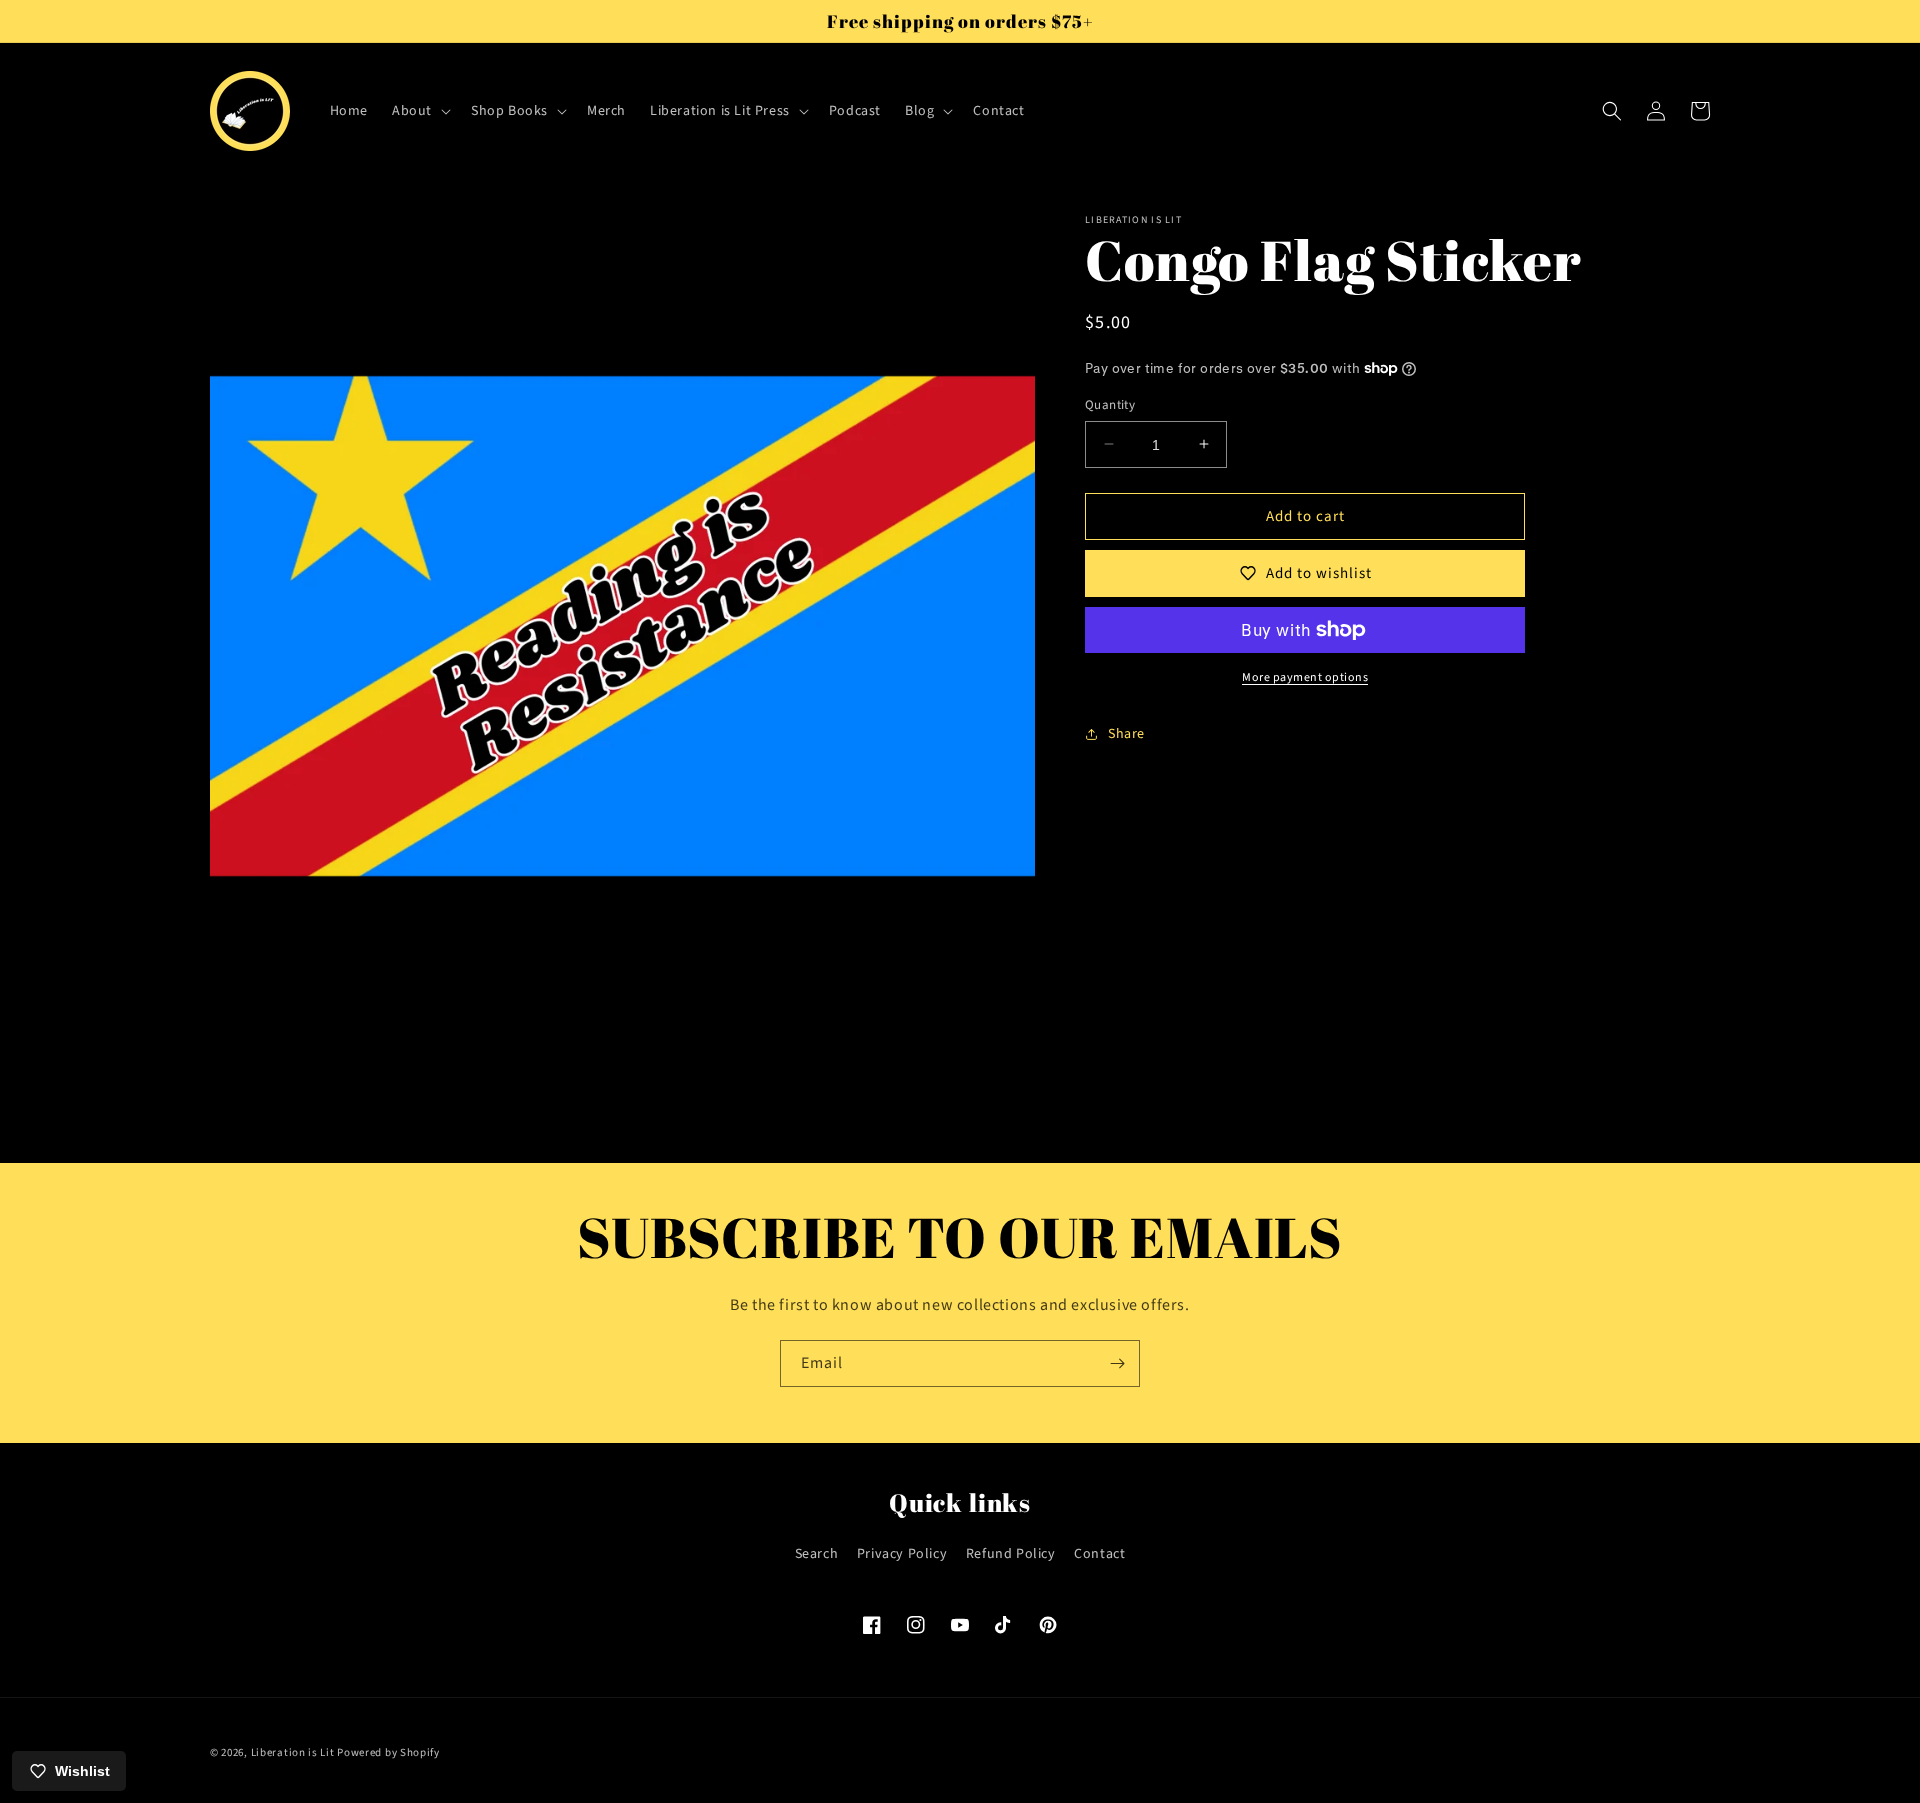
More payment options (1305, 677)
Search (817, 1554)
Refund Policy (1011, 1554)
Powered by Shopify (388, 1752)
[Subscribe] (1117, 1363)
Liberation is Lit (293, 1752)
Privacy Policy (902, 1554)
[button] (419, 111)
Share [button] (1126, 733)
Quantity (1110, 404)
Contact (1099, 1554)
